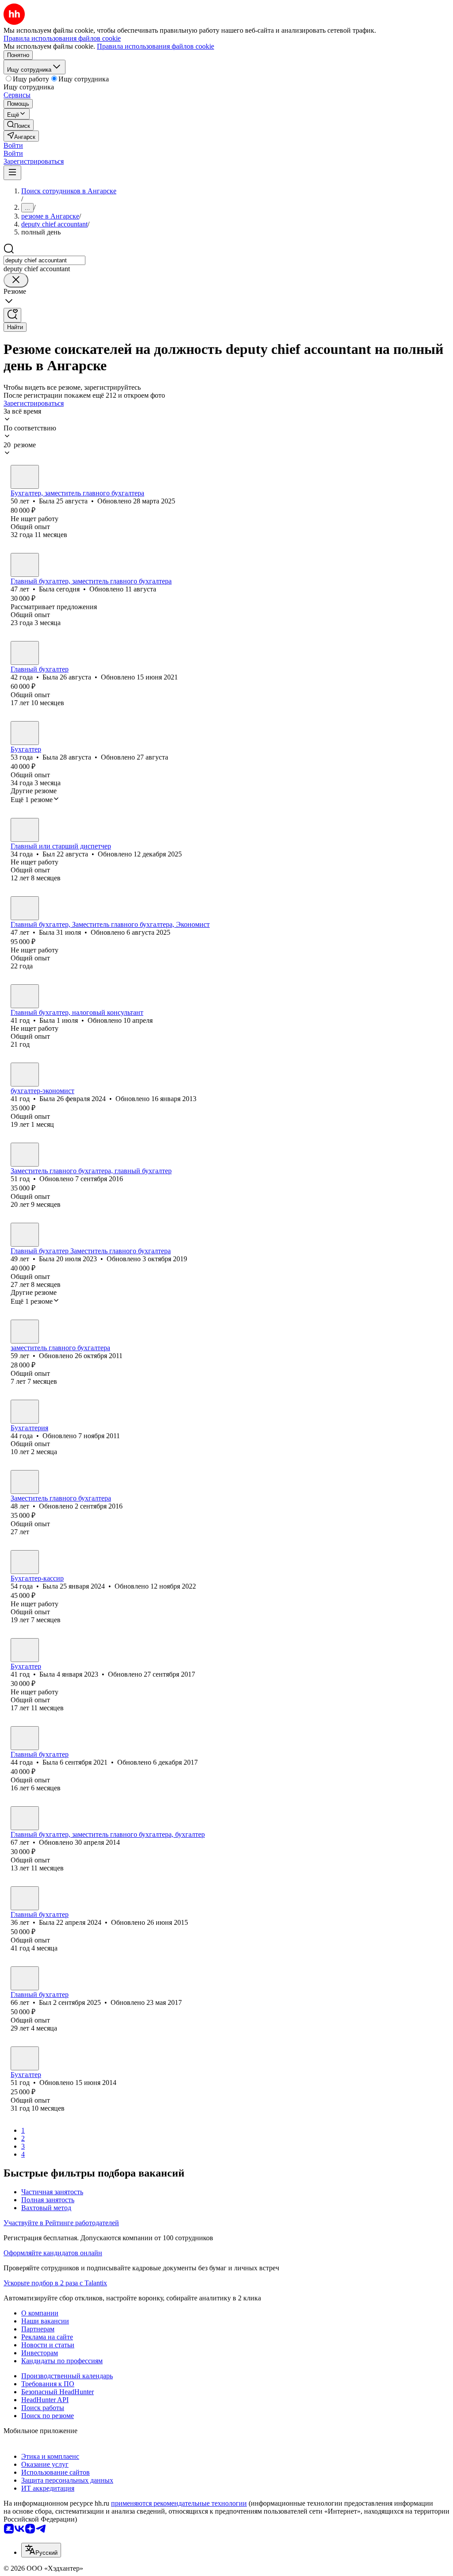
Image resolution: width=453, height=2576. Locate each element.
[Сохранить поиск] (12, 315)
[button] (13, 145)
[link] (19, 125)
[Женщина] (25, 477)
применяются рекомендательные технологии (179, 2503)
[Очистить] (16, 280)
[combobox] (44, 260)
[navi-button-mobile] (12, 173)
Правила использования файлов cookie (155, 46)
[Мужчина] (25, 830)
